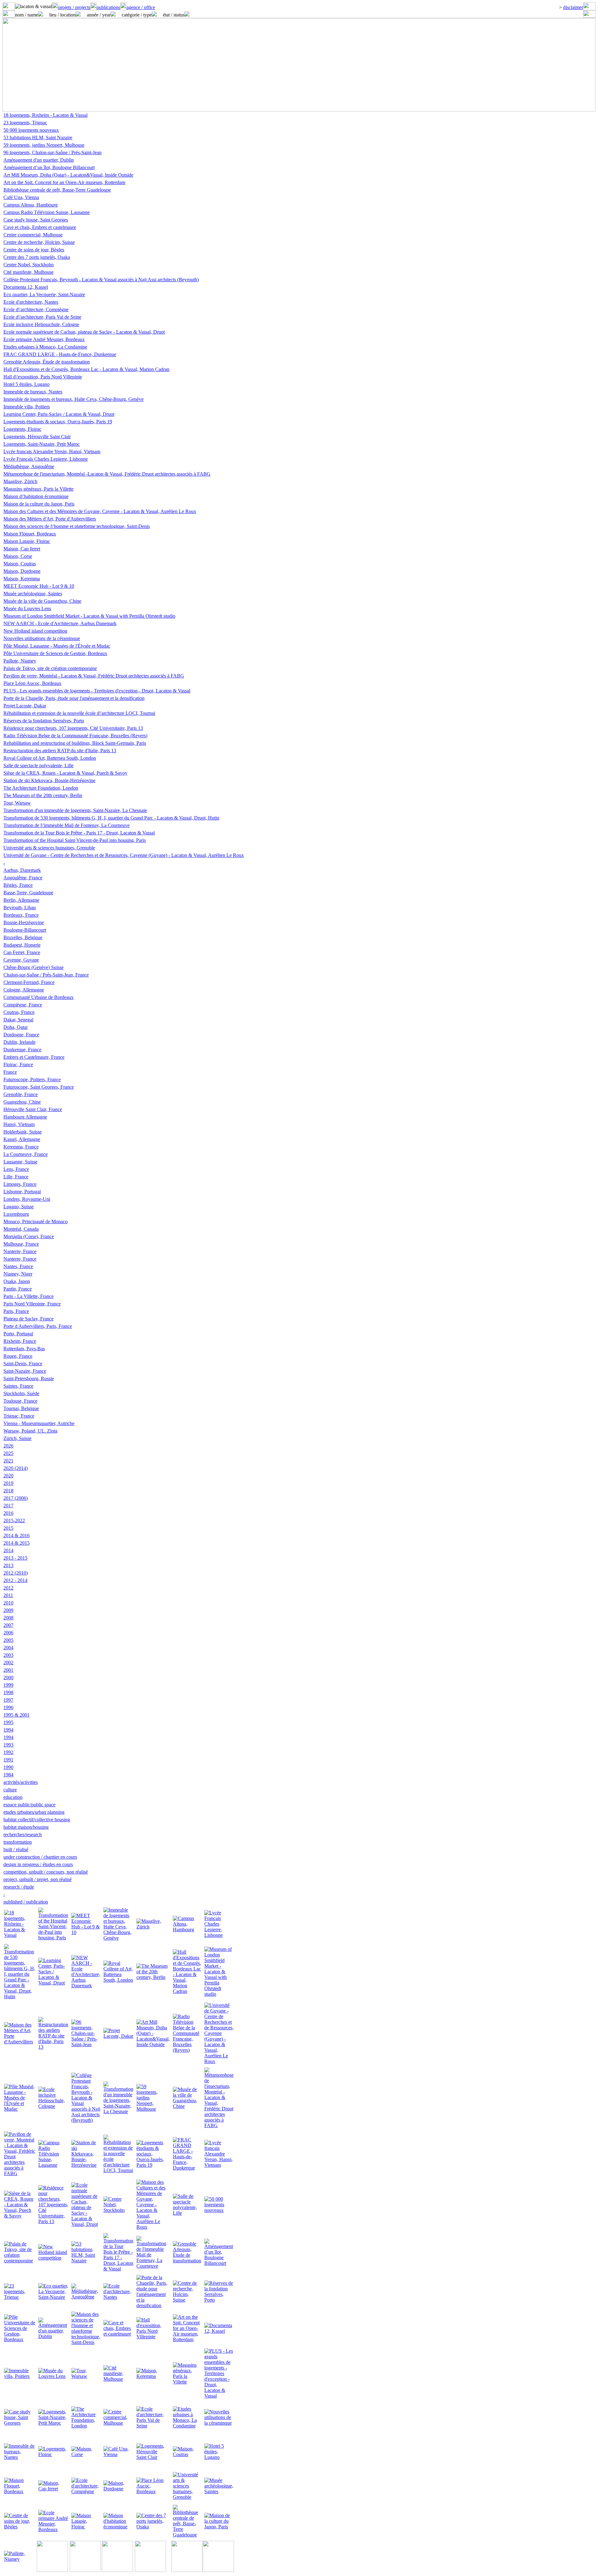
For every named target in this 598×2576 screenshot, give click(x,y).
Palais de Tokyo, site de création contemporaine (50, 668)
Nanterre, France (20, 1251)
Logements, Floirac (22, 429)
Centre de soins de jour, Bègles (34, 250)
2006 (8, 1633)
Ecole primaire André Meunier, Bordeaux (44, 339)
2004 (8, 1648)
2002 (8, 1663)
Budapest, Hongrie (22, 945)
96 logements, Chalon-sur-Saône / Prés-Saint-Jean (52, 152)
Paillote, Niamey (20, 661)
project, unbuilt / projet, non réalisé (38, 1879)
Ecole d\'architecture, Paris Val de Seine (42, 317)
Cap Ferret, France (22, 952)
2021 (8, 1461)
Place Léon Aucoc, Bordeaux (32, 683)
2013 (8, 1565)
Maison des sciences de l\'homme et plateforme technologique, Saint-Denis (77, 526)
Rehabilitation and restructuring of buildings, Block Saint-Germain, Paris (75, 743)
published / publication (26, 1902)
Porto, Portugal (18, 1334)
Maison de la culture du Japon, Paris (39, 504)
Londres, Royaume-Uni (27, 1199)
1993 (8, 1745)
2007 (8, 1625)
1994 (8, 1730)
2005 (8, 1640)
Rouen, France (18, 1356)
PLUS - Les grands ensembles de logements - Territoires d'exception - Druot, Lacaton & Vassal (97, 691)
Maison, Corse (18, 556)
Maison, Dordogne (22, 571)
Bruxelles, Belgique (23, 937)
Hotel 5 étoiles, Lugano (26, 384)
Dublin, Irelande (19, 1042)
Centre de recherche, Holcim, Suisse (39, 242)
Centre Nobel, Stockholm (28, 265)
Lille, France (16, 1177)
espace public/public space (29, 1805)
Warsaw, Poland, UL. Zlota (30, 1431)
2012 (8, 1588)
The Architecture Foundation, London (41, 788)
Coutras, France (19, 1012)
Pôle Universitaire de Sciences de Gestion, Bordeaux (55, 653)
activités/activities (21, 1782)
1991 (8, 1760)
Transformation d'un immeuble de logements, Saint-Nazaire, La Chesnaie (75, 810)
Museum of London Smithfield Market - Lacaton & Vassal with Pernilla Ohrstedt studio (89, 616)
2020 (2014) (16, 1468)
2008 (8, 1618)
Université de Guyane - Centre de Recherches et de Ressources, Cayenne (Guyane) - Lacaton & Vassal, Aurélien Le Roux (124, 855)
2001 (8, 1670)
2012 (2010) (16, 1573)
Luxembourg (16, 1214)
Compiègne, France (23, 1005)
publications (108, 7)
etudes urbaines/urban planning (34, 1812)
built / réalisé (16, 1849)
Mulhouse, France (21, 1244)
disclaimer (573, 7)
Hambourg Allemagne (25, 1117)
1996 (8, 1707)
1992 (8, 1752)
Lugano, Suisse (19, 1207)
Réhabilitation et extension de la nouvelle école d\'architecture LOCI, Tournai (79, 713)
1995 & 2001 (17, 1715)
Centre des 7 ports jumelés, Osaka (37, 257)
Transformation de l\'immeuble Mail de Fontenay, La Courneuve (66, 825)
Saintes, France (18, 1386)
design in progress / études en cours (38, 1864)
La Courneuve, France (26, 1154)
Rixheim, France (20, 1341)
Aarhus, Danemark (22, 870)
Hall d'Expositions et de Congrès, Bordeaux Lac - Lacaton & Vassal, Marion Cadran (86, 369)
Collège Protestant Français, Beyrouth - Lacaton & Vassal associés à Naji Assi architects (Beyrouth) (101, 280)
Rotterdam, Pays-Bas (24, 1349)
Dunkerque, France (22, 1050)
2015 (8, 1528)
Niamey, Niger (18, 1274)
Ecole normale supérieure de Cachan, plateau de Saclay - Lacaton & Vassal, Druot (84, 332)
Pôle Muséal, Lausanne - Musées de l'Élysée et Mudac (57, 646)
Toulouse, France (20, 1401)
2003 (8, 1655)
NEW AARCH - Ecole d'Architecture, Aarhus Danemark (60, 623)
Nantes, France (18, 1266)
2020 (8, 1476)
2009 (8, 1610)
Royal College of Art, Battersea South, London (50, 758)
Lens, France (16, 1169)
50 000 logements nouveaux (31, 130)
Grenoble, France (21, 1094)
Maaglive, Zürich (20, 481)
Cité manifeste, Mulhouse (28, 272)
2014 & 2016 (17, 1535)
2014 (8, 1550)
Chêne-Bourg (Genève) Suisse (33, 967)
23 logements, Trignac (25, 123)
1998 (8, 1692)
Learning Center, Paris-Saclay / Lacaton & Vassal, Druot (59, 414)
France (10, 1072)
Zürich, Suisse (17, 1438)
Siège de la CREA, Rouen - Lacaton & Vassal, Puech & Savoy (65, 773)
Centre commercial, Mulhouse (33, 235)
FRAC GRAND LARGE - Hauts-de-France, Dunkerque (60, 354)
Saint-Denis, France (23, 1364)
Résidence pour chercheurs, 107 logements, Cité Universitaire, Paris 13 (73, 728)
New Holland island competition (35, 631)
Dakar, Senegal (18, 1020)
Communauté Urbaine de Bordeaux (38, 997)
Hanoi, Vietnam (19, 1124)
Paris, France (16, 1311)
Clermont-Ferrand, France (29, 982)
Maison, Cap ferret (22, 549)
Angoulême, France (23, 878)
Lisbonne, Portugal (22, 1192)
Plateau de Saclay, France (28, 1319)
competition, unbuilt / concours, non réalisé (46, 1872)
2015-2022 (14, 1521)
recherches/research (23, 1835)
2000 (8, 1678)
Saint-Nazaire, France (25, 1371)
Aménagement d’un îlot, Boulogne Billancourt (49, 167)
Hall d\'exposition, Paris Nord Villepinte (43, 377)
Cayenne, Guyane (21, 960)
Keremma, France (21, 1147)
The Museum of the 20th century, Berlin (43, 795)
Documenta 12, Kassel (26, 287)
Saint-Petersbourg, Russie (29, 1378)
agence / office (141, 7)
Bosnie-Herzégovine (24, 922)
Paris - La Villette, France (28, 1296)
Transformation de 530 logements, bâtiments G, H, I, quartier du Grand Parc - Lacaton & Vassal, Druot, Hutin (111, 818)
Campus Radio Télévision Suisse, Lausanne (47, 212)
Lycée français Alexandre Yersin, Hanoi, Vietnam (52, 452)
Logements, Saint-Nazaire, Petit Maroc (42, 444)
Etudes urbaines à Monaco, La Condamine (45, 347)
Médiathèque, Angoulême (29, 466)
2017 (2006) (16, 1498)
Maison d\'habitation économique (36, 496)
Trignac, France (19, 1416)
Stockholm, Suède (21, 1393)
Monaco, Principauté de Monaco (36, 1221)
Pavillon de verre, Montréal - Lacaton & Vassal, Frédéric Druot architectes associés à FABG (94, 676)
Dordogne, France (21, 1035)
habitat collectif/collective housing (37, 1820)
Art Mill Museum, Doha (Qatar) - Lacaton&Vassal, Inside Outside (68, 175)
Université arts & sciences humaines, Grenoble (49, 848)
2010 (8, 1603)
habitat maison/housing (26, 1827)
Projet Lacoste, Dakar (25, 706)
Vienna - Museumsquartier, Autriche (39, 1423)
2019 (8, 1483)
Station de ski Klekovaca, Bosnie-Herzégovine (49, 780)
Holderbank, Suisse (23, 1132)
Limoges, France (20, 1184)
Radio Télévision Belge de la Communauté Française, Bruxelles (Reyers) (75, 736)
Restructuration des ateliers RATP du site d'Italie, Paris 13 (60, 751)
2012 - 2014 (15, 1580)
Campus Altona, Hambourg (31, 205)
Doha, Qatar (16, 1027)
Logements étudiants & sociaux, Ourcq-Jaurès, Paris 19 (58, 422)
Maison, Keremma (22, 579)
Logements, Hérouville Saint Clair (37, 437)
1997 (8, 1700)
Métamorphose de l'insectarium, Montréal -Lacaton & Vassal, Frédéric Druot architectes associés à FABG (107, 474)
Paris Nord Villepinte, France (32, 1304)
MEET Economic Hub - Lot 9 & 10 (39, 586)
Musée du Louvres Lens (27, 608)
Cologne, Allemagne (24, 990)
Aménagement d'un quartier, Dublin (39, 160)
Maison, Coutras (20, 564)
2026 (8, 1446)
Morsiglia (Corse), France (29, 1236)
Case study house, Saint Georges (36, 220)
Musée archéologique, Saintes (33, 594)
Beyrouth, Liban (20, 908)
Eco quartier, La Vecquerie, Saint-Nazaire (44, 295)
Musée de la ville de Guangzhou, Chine (42, 601)
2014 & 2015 (17, 1543)
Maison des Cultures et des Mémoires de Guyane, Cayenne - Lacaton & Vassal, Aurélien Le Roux (100, 511)
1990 (8, 1767)
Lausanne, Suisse (20, 1162)
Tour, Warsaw (17, 803)
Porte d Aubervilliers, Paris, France (38, 1326)
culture (10, 1790)
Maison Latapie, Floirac (27, 541)
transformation (18, 1842)
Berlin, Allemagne (21, 900)
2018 (8, 1491)
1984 (8, 1775)
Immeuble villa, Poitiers (27, 407)
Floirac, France (18, 1065)
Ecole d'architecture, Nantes (31, 302)
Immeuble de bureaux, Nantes (33, 392)
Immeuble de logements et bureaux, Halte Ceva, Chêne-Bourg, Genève (74, 399)
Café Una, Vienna (21, 197)
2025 (8, 1453)
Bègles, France (18, 885)
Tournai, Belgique (21, 1408)
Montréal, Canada (21, 1229)
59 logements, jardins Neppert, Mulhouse (44, 145)
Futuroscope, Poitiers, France (32, 1079)
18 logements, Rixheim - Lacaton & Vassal (45, 115)
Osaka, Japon (17, 1281)
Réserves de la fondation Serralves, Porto (44, 721)
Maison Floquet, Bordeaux (30, 534)
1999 (8, 1685)
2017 (8, 1506)
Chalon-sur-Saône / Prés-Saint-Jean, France (46, 975)
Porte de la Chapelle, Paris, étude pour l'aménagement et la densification (74, 698)
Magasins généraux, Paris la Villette (38, 489)
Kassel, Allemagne (22, 1139)
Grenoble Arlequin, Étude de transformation (47, 362)
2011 (8, 1595)
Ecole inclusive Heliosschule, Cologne (41, 324)
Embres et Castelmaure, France (34, 1057)
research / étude (19, 1887)
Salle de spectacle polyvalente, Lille (38, 765)
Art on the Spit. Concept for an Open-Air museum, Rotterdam (64, 182)
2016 (8, 1513)
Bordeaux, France (21, 915)
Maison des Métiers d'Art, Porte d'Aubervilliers (50, 519)
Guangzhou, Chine (22, 1102)
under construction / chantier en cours (40, 1857)
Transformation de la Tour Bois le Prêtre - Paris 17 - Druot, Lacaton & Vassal (79, 833)
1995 (8, 1722)
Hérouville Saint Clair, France (33, 1109)
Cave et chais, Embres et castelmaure (40, 227)
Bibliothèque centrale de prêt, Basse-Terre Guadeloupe (57, 190)
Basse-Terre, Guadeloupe (28, 893)
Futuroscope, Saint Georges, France (39, 1087)
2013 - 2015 (15, 1558)
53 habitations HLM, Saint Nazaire (38, 138)
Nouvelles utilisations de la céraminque (42, 638)
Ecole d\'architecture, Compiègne (36, 309)
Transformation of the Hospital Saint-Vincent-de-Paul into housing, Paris (75, 840)
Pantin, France (18, 1289)
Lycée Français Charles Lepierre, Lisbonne (46, 459)
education (13, 1797)
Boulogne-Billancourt (25, 930)
